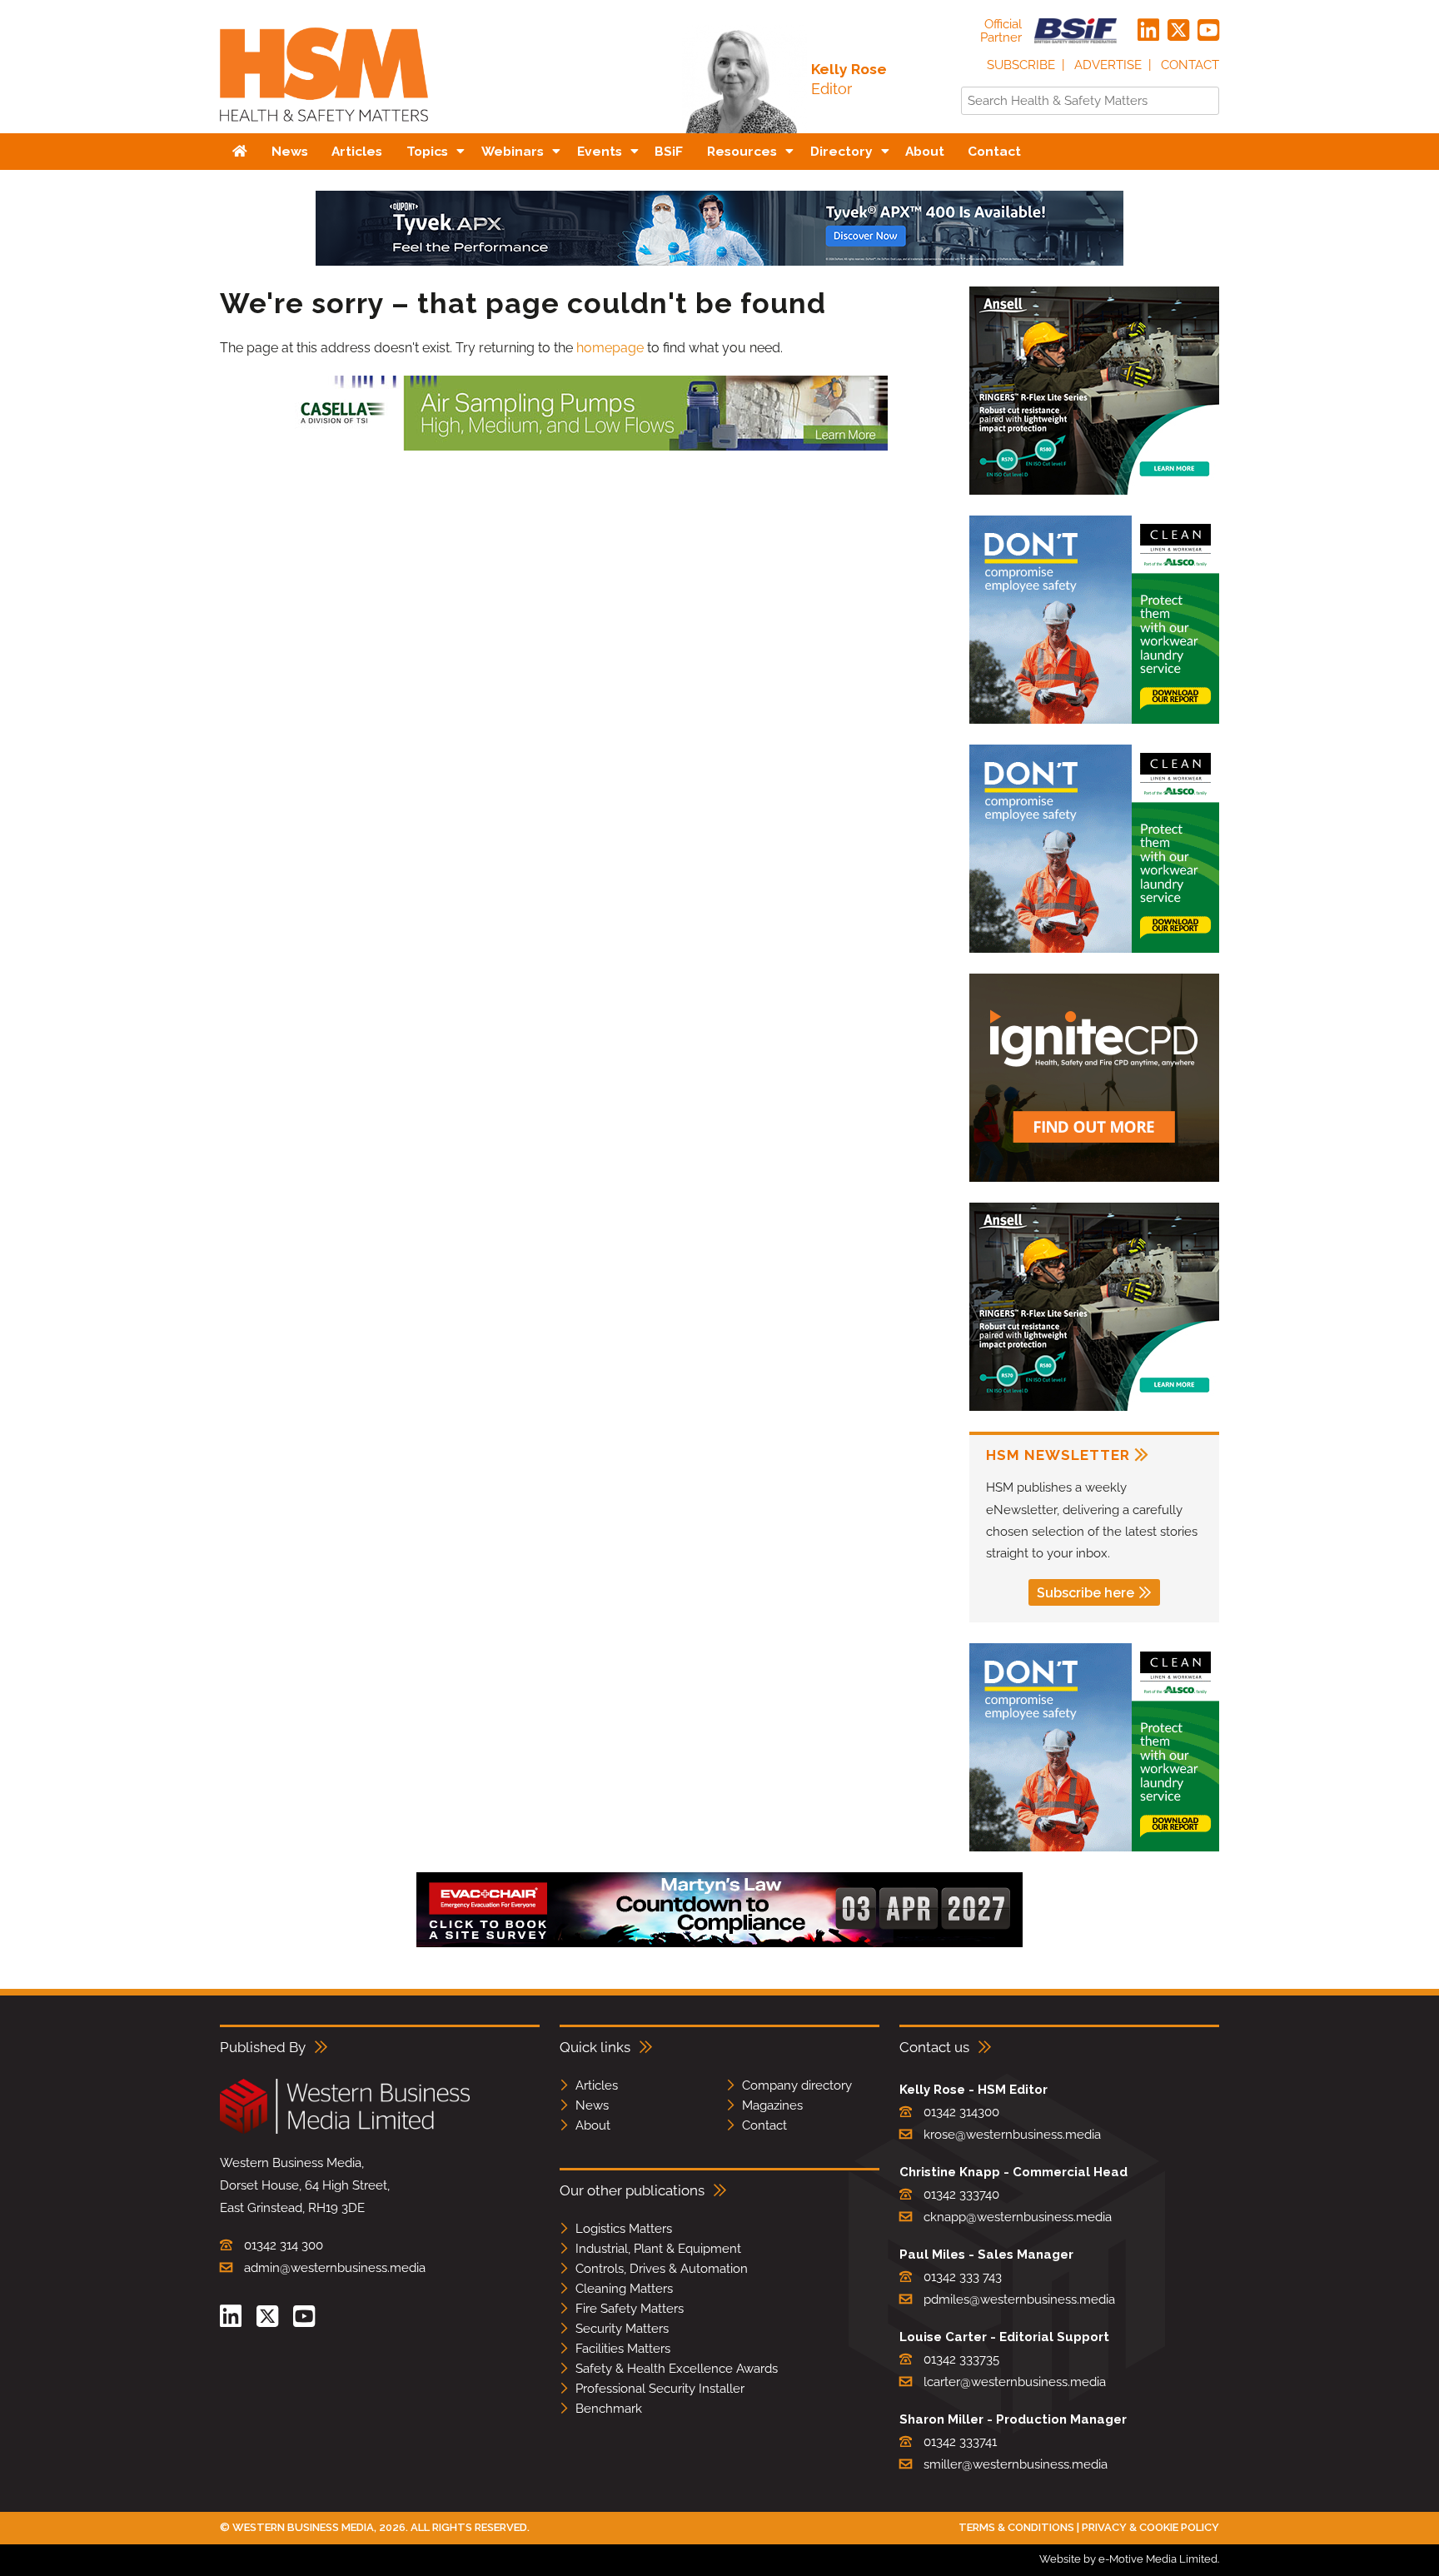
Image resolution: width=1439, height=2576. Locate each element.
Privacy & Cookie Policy (1150, 2527)
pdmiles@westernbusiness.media (1019, 2299)
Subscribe (1021, 65)
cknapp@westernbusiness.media (1018, 2217)
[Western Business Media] (345, 2131)
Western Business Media (303, 2527)
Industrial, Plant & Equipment (658, 2249)
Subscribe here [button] (1085, 1593)
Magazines (772, 2105)
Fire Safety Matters (630, 2309)
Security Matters (622, 2329)
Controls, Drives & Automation (662, 2269)
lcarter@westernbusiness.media (1015, 2382)
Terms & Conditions (1016, 2527)
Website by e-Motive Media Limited (1128, 2559)
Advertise (1108, 65)
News (592, 2105)
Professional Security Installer (660, 2389)
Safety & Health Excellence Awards (677, 2369)
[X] (1178, 31)
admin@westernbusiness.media (335, 2268)
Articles (597, 2085)
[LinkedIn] (1148, 31)
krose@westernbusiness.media (1012, 2135)
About (593, 2125)
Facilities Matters (623, 2349)
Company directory (797, 2085)
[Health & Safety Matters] (324, 127)
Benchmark (609, 2409)
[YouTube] (1208, 31)
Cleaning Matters (624, 2289)
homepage (610, 348)
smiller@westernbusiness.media (1016, 2464)
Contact (1190, 65)
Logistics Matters (624, 2229)
